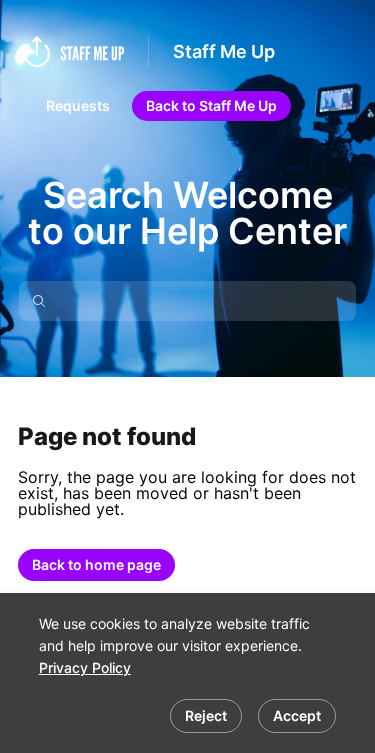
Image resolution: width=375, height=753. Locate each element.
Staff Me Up (224, 51)
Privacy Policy (85, 667)
